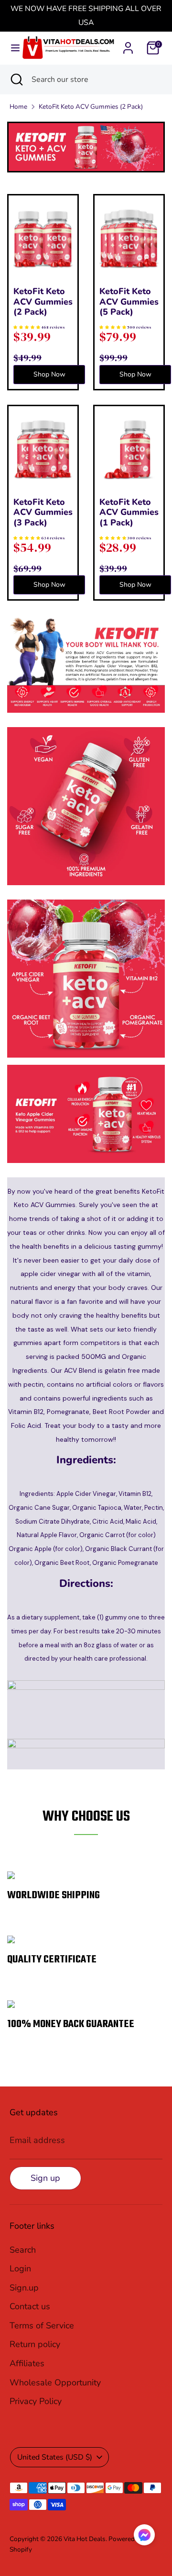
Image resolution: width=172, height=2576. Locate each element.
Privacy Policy (36, 2401)
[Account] (128, 45)
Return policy (35, 2344)
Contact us (30, 2306)
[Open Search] (16, 80)
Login (20, 2268)
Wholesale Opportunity (55, 2382)
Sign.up (24, 2288)
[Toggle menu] (11, 48)
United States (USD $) (55, 2457)
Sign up (45, 2178)
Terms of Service (42, 2325)
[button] (144, 2537)
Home (18, 107)
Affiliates (27, 2363)
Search (23, 2250)
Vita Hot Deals (85, 2539)
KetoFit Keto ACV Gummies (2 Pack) (91, 107)
